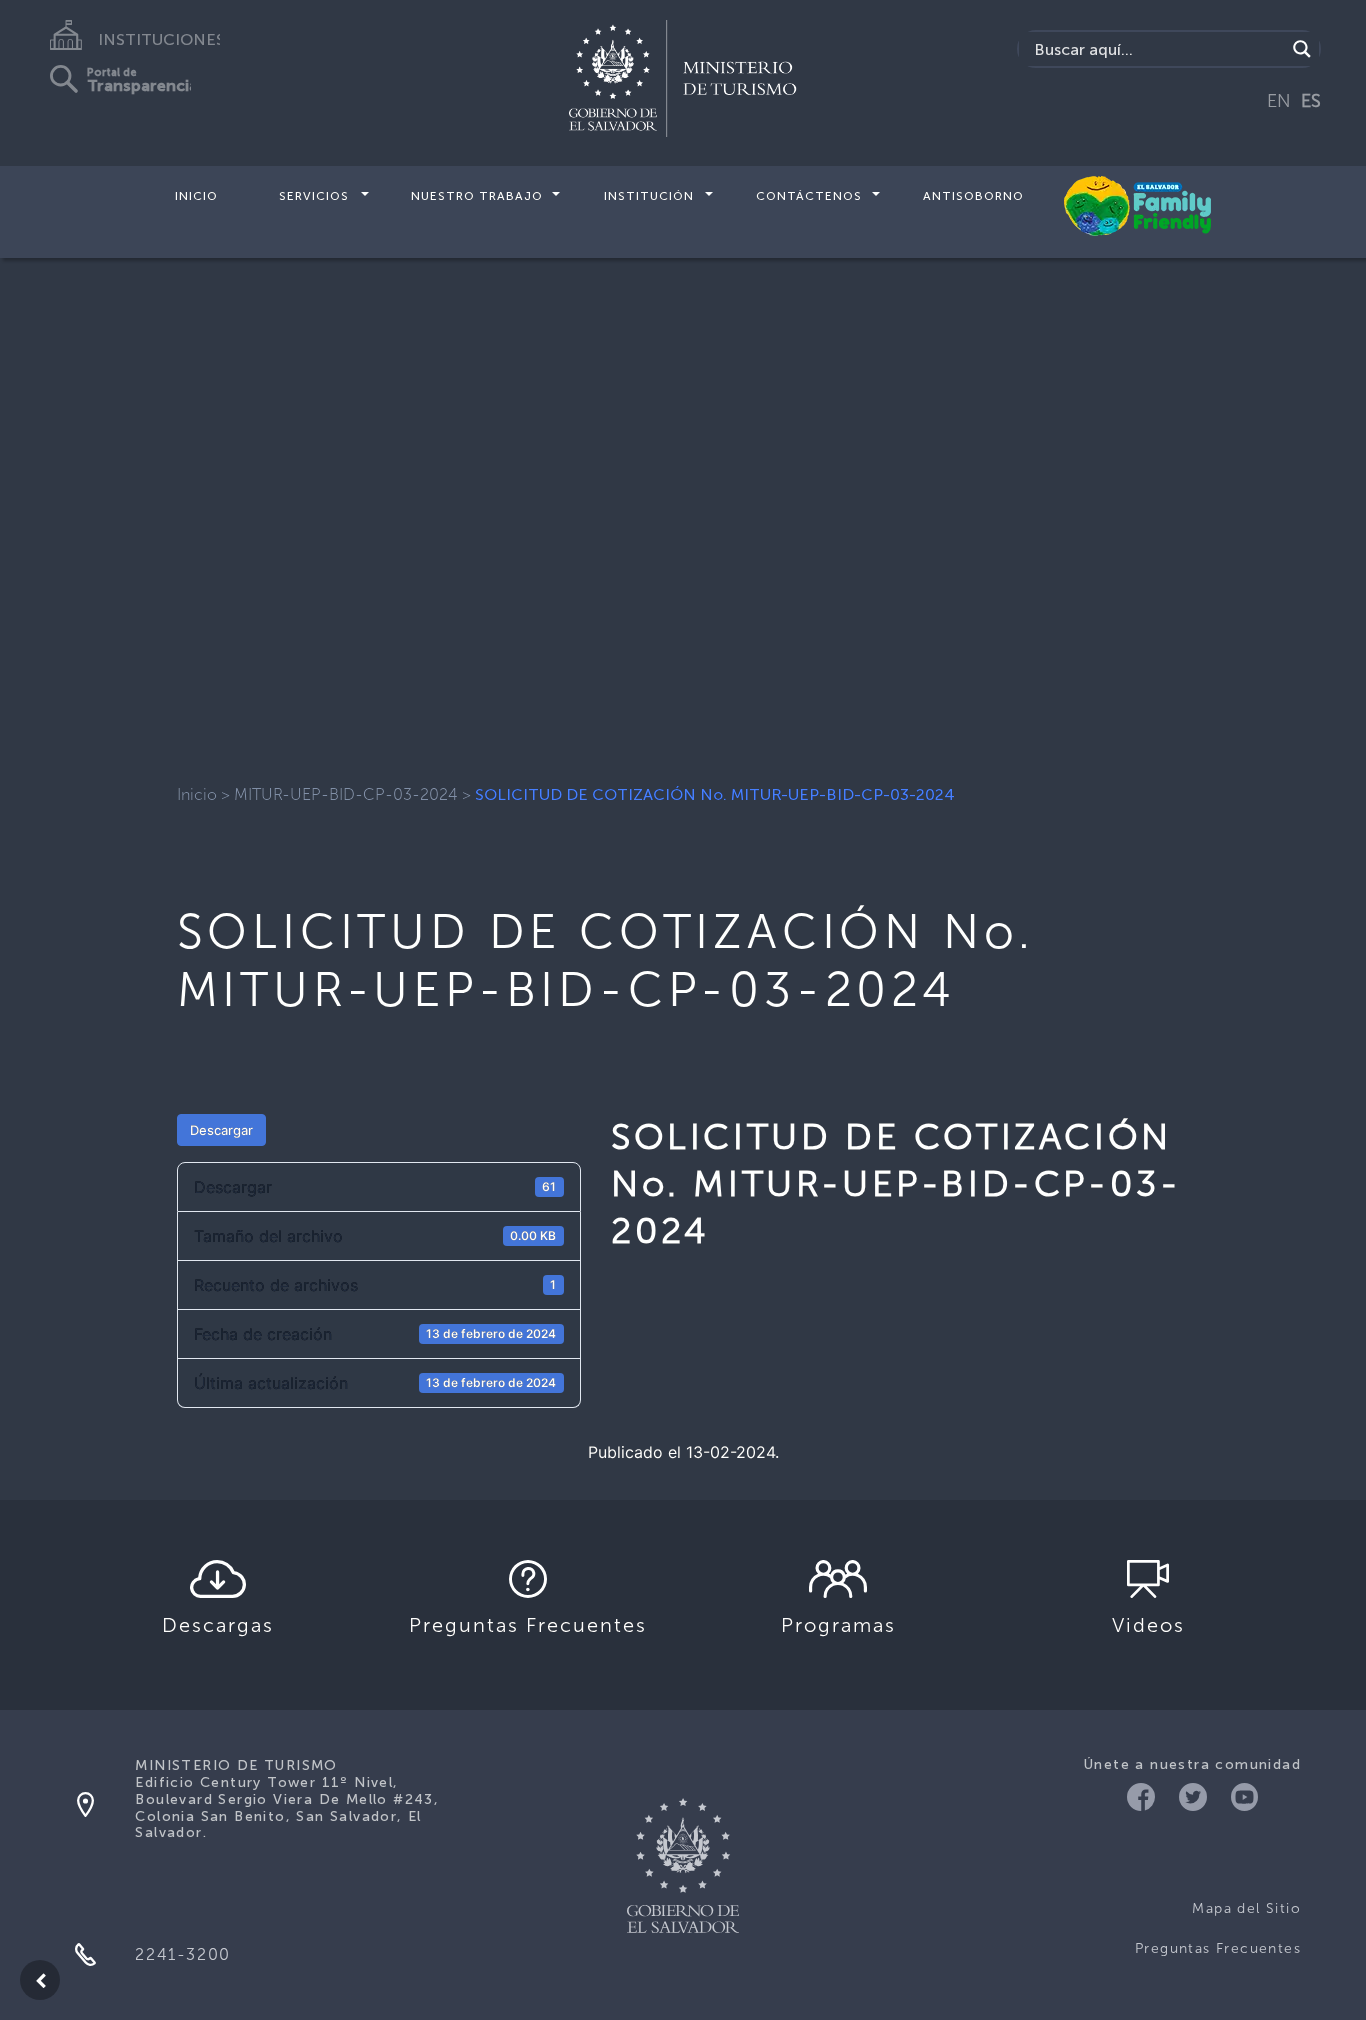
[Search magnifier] (1302, 49)
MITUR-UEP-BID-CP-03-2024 (346, 794)
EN (1279, 101)
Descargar (221, 1130)
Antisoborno (973, 196)
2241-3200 (182, 1954)
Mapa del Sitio (1246, 1908)
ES (1311, 101)
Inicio (196, 196)
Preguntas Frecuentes (1218, 1948)
